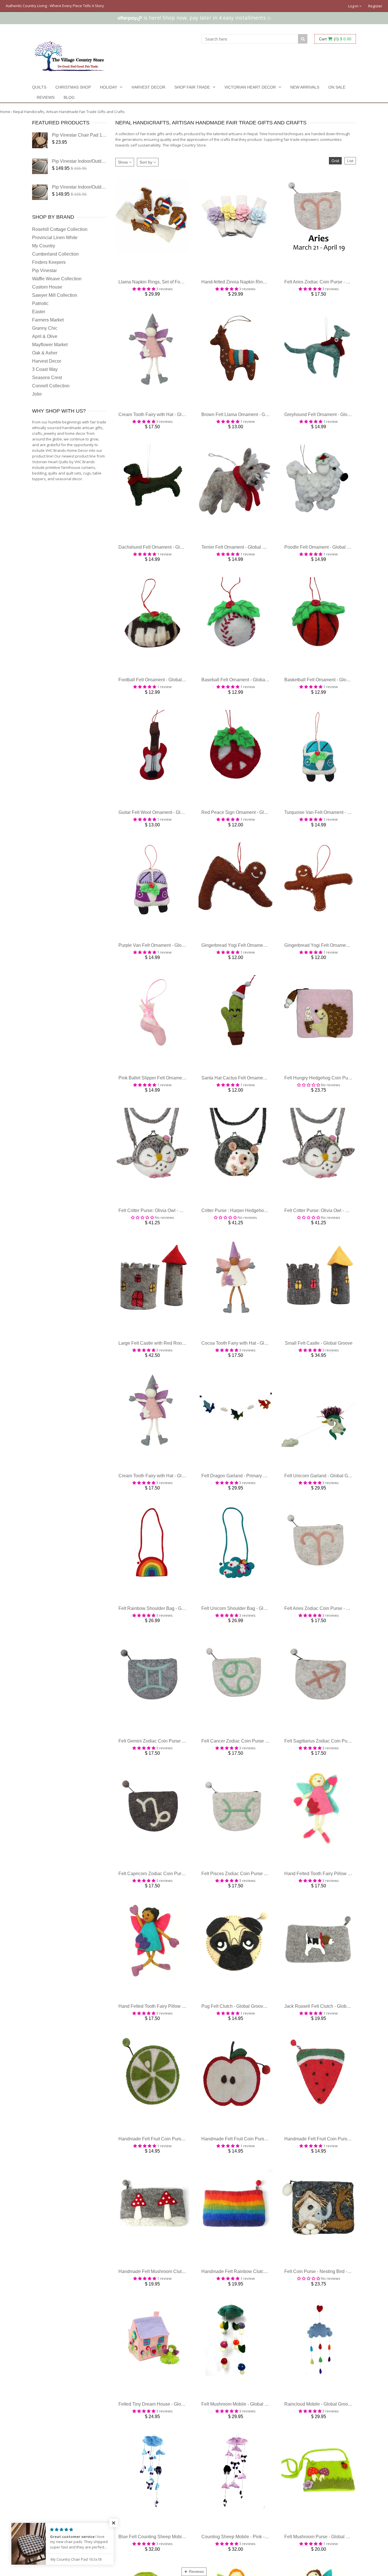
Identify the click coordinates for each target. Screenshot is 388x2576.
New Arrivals (305, 87)
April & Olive (45, 336)
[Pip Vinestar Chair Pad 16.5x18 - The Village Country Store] (40, 140)
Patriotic (40, 303)
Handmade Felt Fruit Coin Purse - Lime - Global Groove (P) (178, 2181)
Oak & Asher (45, 353)
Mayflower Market (50, 345)
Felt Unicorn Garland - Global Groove (322, 1504)
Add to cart (152, 274)
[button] (114, 2523)
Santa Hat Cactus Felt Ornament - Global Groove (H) (254, 1098)
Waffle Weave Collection (57, 279)
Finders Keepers (49, 262)
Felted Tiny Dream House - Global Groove (161, 2452)
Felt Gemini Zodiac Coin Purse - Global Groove (166, 1775)
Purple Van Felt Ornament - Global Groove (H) (165, 962)
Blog (69, 97)
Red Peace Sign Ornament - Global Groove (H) (249, 827)
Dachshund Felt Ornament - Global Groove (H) (165, 556)
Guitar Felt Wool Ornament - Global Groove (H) (165, 827)
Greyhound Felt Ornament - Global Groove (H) (331, 420)
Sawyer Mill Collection (55, 295)
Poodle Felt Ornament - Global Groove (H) (327, 556)
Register (375, 6)
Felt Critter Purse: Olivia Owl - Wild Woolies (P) (166, 1233)
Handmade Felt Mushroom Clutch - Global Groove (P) (172, 2317)
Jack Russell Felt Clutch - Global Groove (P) (329, 2046)
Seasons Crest (47, 378)
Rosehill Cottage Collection (60, 229)
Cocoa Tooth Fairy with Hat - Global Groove (245, 1369)
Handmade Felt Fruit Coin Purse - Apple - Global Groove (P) (262, 2181)
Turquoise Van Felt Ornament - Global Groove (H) (334, 827)
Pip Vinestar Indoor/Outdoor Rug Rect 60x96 (97, 161)
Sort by (146, 162)
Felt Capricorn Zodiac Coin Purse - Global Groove (169, 1910)
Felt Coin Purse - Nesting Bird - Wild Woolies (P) (333, 2317)
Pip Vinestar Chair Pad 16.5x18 (84, 135)
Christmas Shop (73, 87)
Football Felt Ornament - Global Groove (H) (162, 691)
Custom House (47, 287)
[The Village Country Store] (69, 55)
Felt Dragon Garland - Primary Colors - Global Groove (255, 1504)
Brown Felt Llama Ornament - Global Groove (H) (250, 420)
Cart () (335, 39)
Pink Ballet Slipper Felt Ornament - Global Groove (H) (172, 1098)
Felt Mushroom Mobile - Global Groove (240, 2452)
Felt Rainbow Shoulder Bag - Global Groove (163, 1640)
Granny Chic (45, 328)
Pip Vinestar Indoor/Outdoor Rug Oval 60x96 (97, 187)
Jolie (37, 394)
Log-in (354, 6)
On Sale (337, 87)
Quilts (39, 87)
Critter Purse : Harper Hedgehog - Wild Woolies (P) (253, 1233)
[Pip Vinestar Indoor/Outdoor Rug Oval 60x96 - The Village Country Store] (40, 192)
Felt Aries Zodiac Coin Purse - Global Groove (330, 285)
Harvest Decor (148, 87)
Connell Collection (51, 386)
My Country (44, 246)
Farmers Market (48, 320)
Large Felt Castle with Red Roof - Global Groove (167, 1369)
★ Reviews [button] (194, 2571)
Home (5, 112)
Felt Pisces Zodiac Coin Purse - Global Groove (249, 1910)
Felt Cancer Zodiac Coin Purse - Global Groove (249, 1775)
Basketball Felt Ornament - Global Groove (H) (330, 691)
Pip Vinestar (44, 270)
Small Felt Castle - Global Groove (319, 1369)
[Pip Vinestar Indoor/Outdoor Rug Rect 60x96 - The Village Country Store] (40, 166)
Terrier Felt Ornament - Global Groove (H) (243, 556)
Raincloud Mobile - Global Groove (319, 2452)
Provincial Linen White (55, 238)
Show (123, 162)
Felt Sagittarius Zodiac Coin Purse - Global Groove (335, 1775)
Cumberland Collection (55, 254)
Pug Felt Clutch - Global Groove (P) (237, 2046)
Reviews (46, 97)
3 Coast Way (45, 369)
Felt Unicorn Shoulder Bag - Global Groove (245, 1640)
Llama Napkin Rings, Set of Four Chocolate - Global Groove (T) (182, 285)
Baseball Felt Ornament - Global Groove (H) (245, 691)
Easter (39, 312)
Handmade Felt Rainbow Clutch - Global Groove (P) (254, 2317)
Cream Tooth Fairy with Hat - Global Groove (162, 420)
